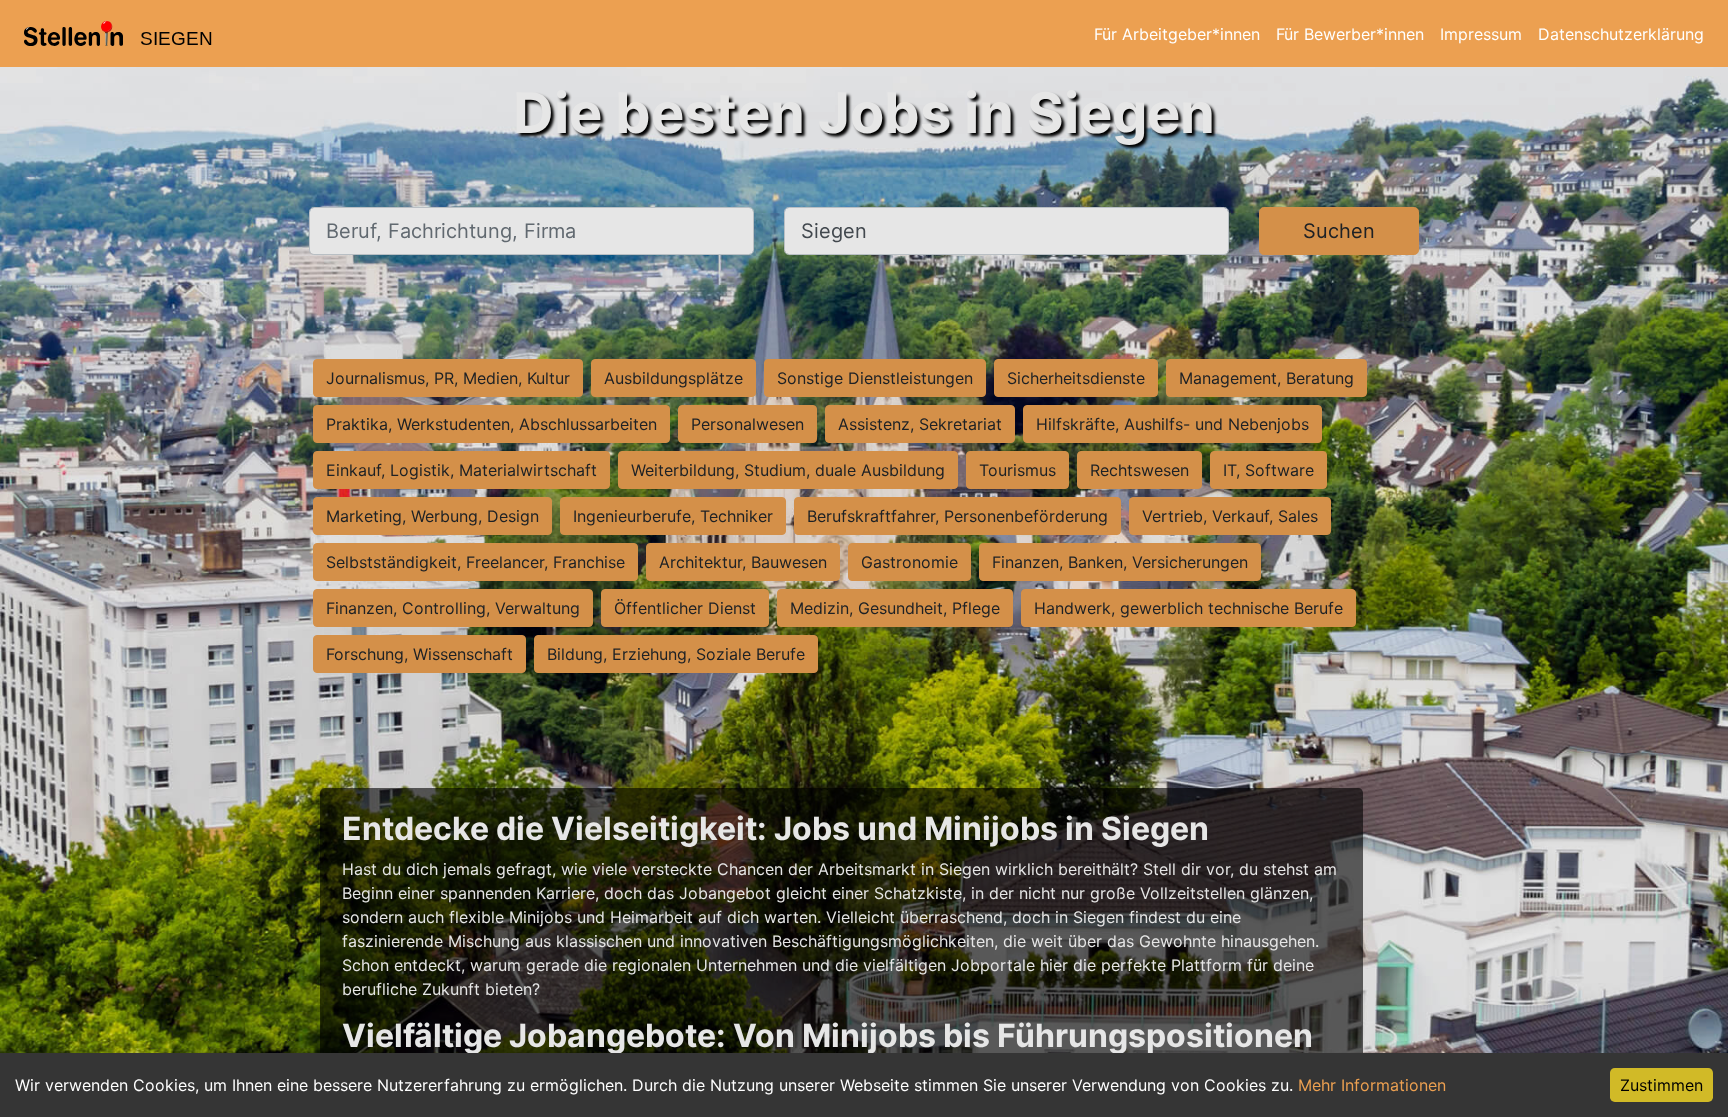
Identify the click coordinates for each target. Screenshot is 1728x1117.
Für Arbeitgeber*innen (1177, 34)
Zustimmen (1661, 1085)
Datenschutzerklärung (1621, 34)
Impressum (1481, 34)
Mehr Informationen (1372, 1085)
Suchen (1339, 231)
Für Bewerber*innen (1350, 34)
